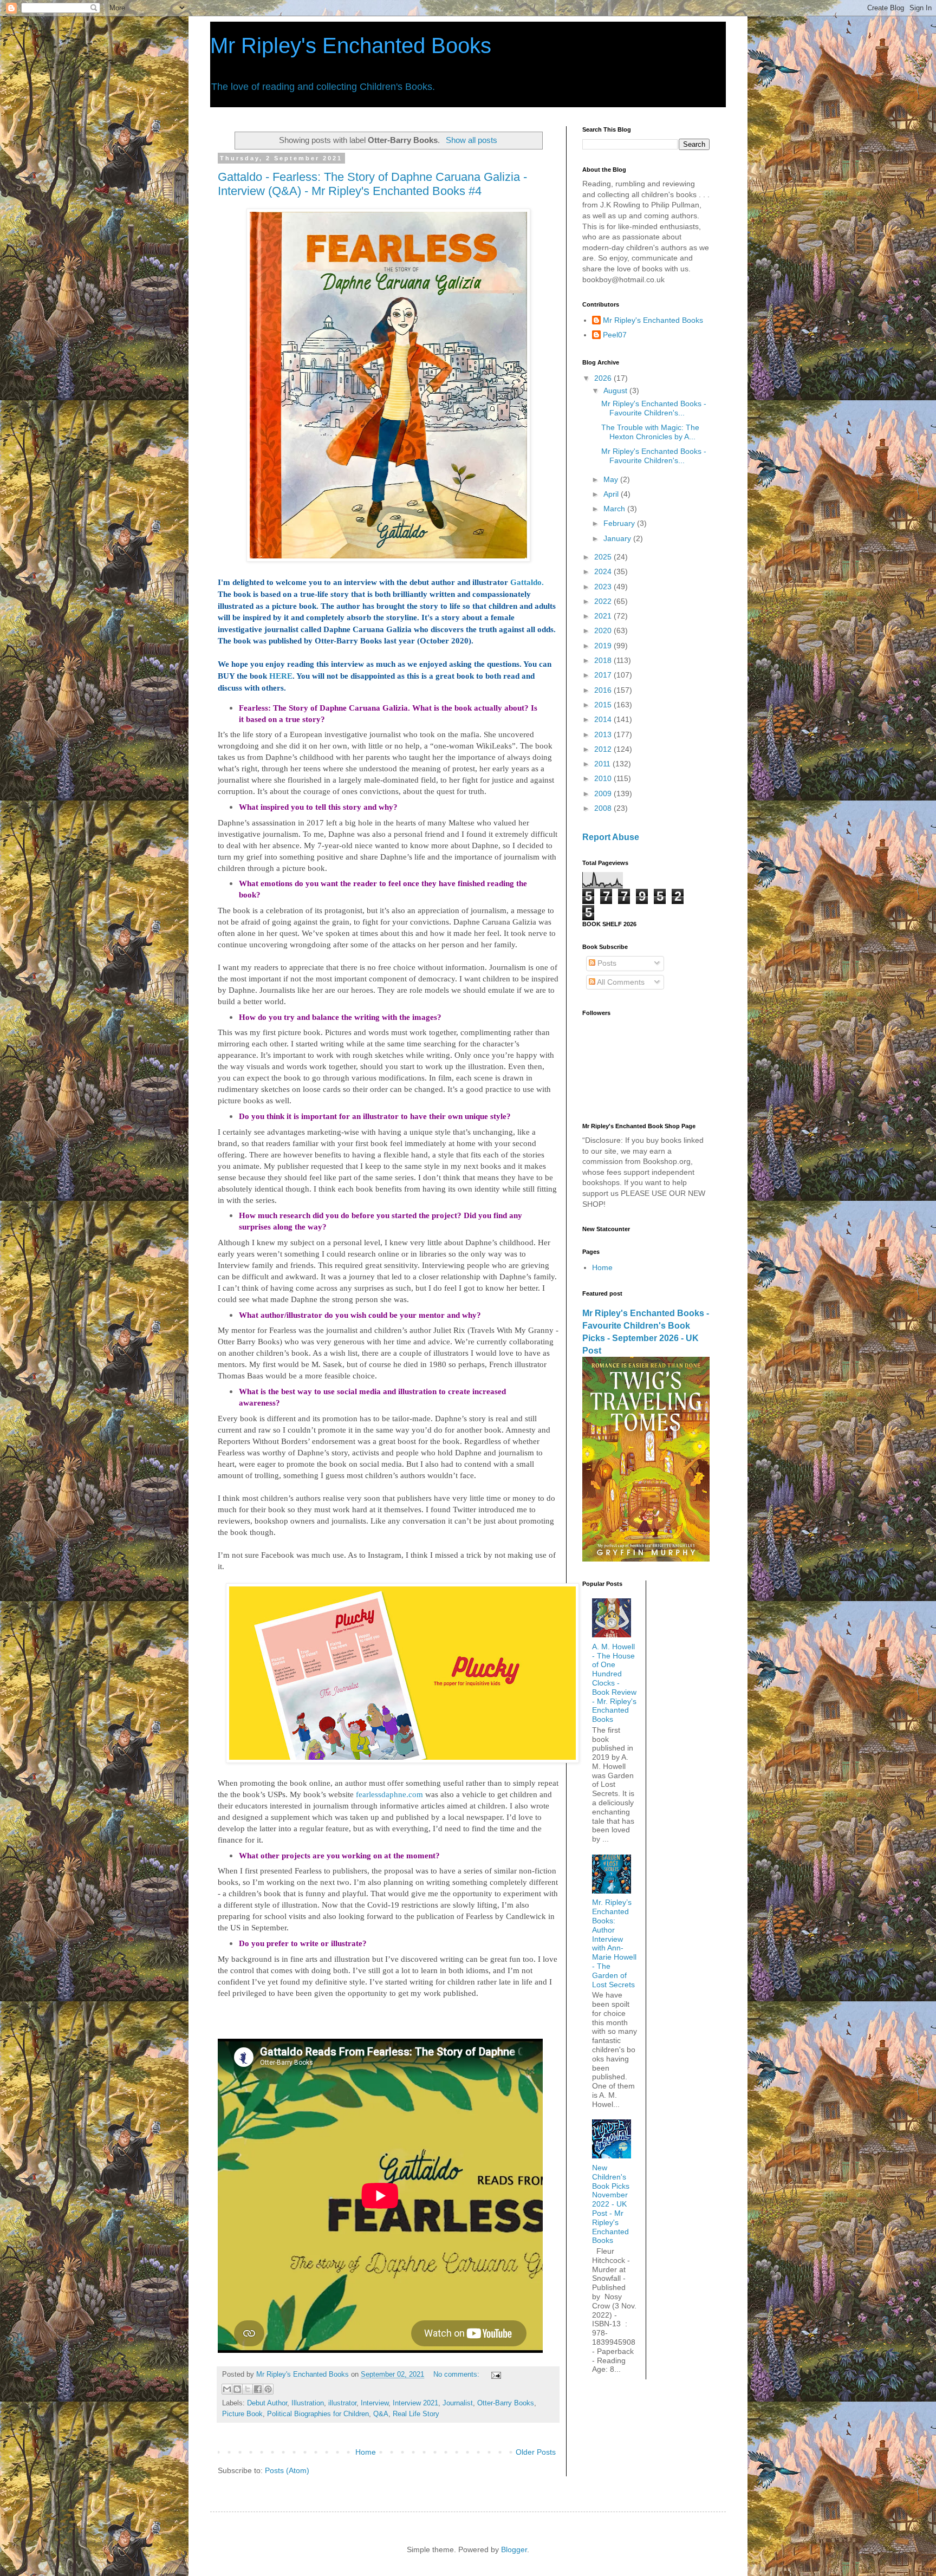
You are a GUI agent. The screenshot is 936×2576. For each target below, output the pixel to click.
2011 (603, 764)
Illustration (308, 2403)
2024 (604, 571)
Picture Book (242, 2414)
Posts (606, 963)
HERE (281, 676)
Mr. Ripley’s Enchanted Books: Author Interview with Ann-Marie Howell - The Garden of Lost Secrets (614, 1943)
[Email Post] (495, 2375)
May (612, 479)
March (615, 509)
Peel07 (615, 335)
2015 (604, 705)
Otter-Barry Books (506, 2403)
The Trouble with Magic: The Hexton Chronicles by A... (650, 432)
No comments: (457, 2375)
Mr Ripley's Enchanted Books (351, 45)
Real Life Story (416, 2414)
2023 (604, 587)
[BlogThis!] (237, 2389)
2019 (604, 646)
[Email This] (227, 2389)
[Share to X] (248, 2389)
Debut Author (267, 2403)
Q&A (381, 2414)
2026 (604, 378)
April (612, 494)
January (618, 538)
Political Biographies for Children (318, 2414)
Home (366, 2452)
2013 (604, 734)
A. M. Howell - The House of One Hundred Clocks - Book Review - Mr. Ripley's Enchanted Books (614, 1683)
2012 (604, 749)
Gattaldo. (527, 582)
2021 (604, 616)
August (616, 391)
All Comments (620, 982)
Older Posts (536, 2452)
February (620, 523)
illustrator (342, 2403)
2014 (604, 719)
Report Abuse (611, 837)
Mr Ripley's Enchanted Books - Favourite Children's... (654, 408)
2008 (604, 808)
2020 (604, 630)
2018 (604, 660)
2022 (604, 601)
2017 (604, 675)
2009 (604, 793)
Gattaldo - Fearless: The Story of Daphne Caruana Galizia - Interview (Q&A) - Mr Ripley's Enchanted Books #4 (372, 184)
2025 (604, 557)
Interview (375, 2403)
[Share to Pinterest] (268, 2389)
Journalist (458, 2403)
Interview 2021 (415, 2403)
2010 (604, 778)
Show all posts (471, 140)
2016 (604, 690)
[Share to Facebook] (258, 2389)
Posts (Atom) (287, 2470)
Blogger (514, 2549)
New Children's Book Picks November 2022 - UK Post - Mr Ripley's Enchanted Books (611, 2204)
